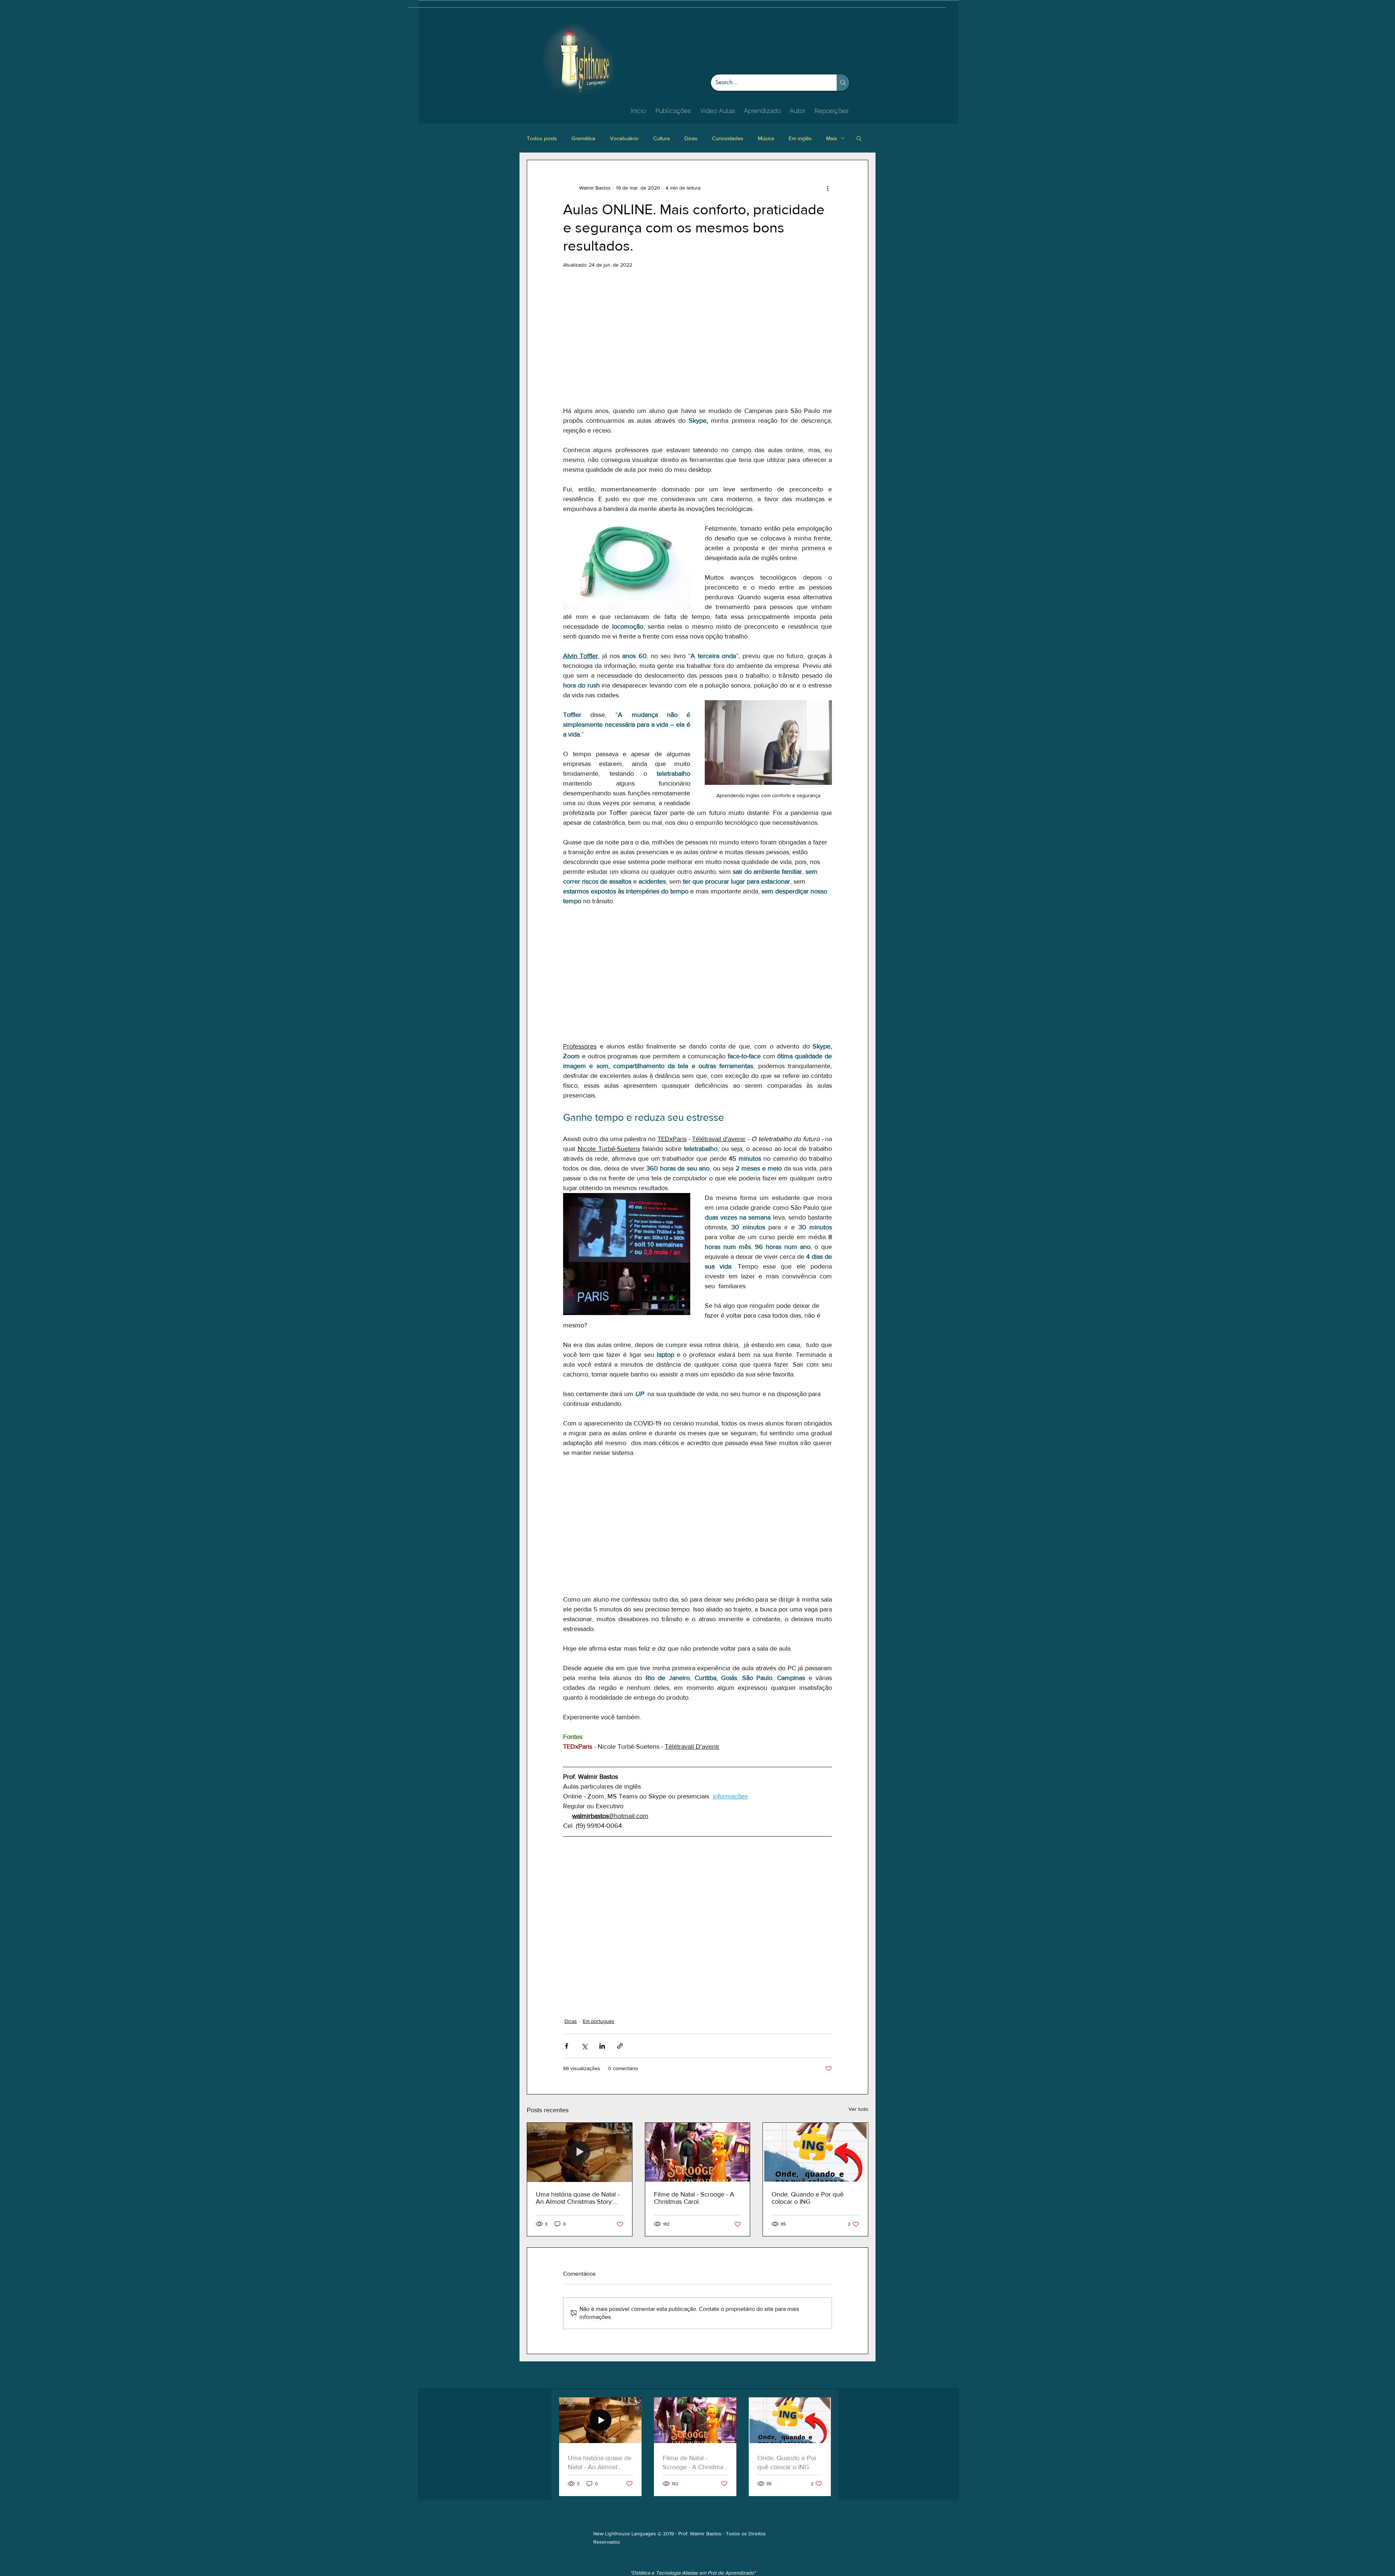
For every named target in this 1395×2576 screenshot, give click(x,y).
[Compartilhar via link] (620, 1963)
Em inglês (800, 138)
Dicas (691, 138)
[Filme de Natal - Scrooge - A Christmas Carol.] (698, 2069)
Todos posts (542, 138)
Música (766, 138)
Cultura (662, 138)
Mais (832, 138)
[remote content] (697, 337)
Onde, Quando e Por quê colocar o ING (808, 2115)
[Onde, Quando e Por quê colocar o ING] (815, 2069)
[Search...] (843, 83)
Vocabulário (624, 138)
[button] (859, 138)
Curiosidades (728, 138)
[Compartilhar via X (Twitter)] (584, 1963)
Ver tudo (858, 2026)
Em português (599, 1938)
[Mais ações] (828, 188)
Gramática (583, 138)
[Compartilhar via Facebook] (567, 1963)
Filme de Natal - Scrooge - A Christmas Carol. (694, 2115)
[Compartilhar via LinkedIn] (602, 1963)
